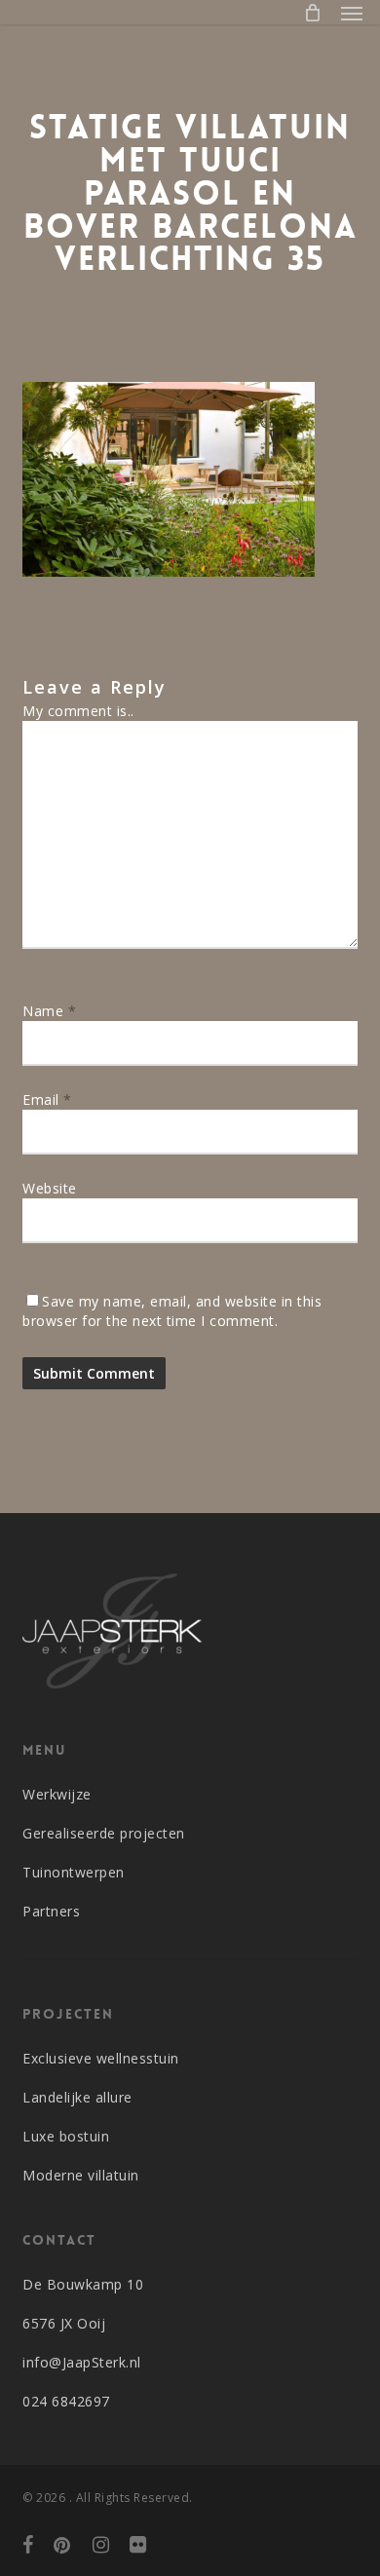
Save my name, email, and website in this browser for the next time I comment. (172, 1311)
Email (47, 1099)
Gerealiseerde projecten (104, 1833)
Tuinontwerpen (74, 1872)
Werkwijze (57, 1794)
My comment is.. (78, 711)
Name (49, 1011)
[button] (352, 13)
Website (50, 1188)
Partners (51, 1911)
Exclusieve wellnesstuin (101, 2058)
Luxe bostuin (66, 2136)
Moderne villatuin (81, 2175)
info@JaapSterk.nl (82, 2362)
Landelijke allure (77, 2097)
